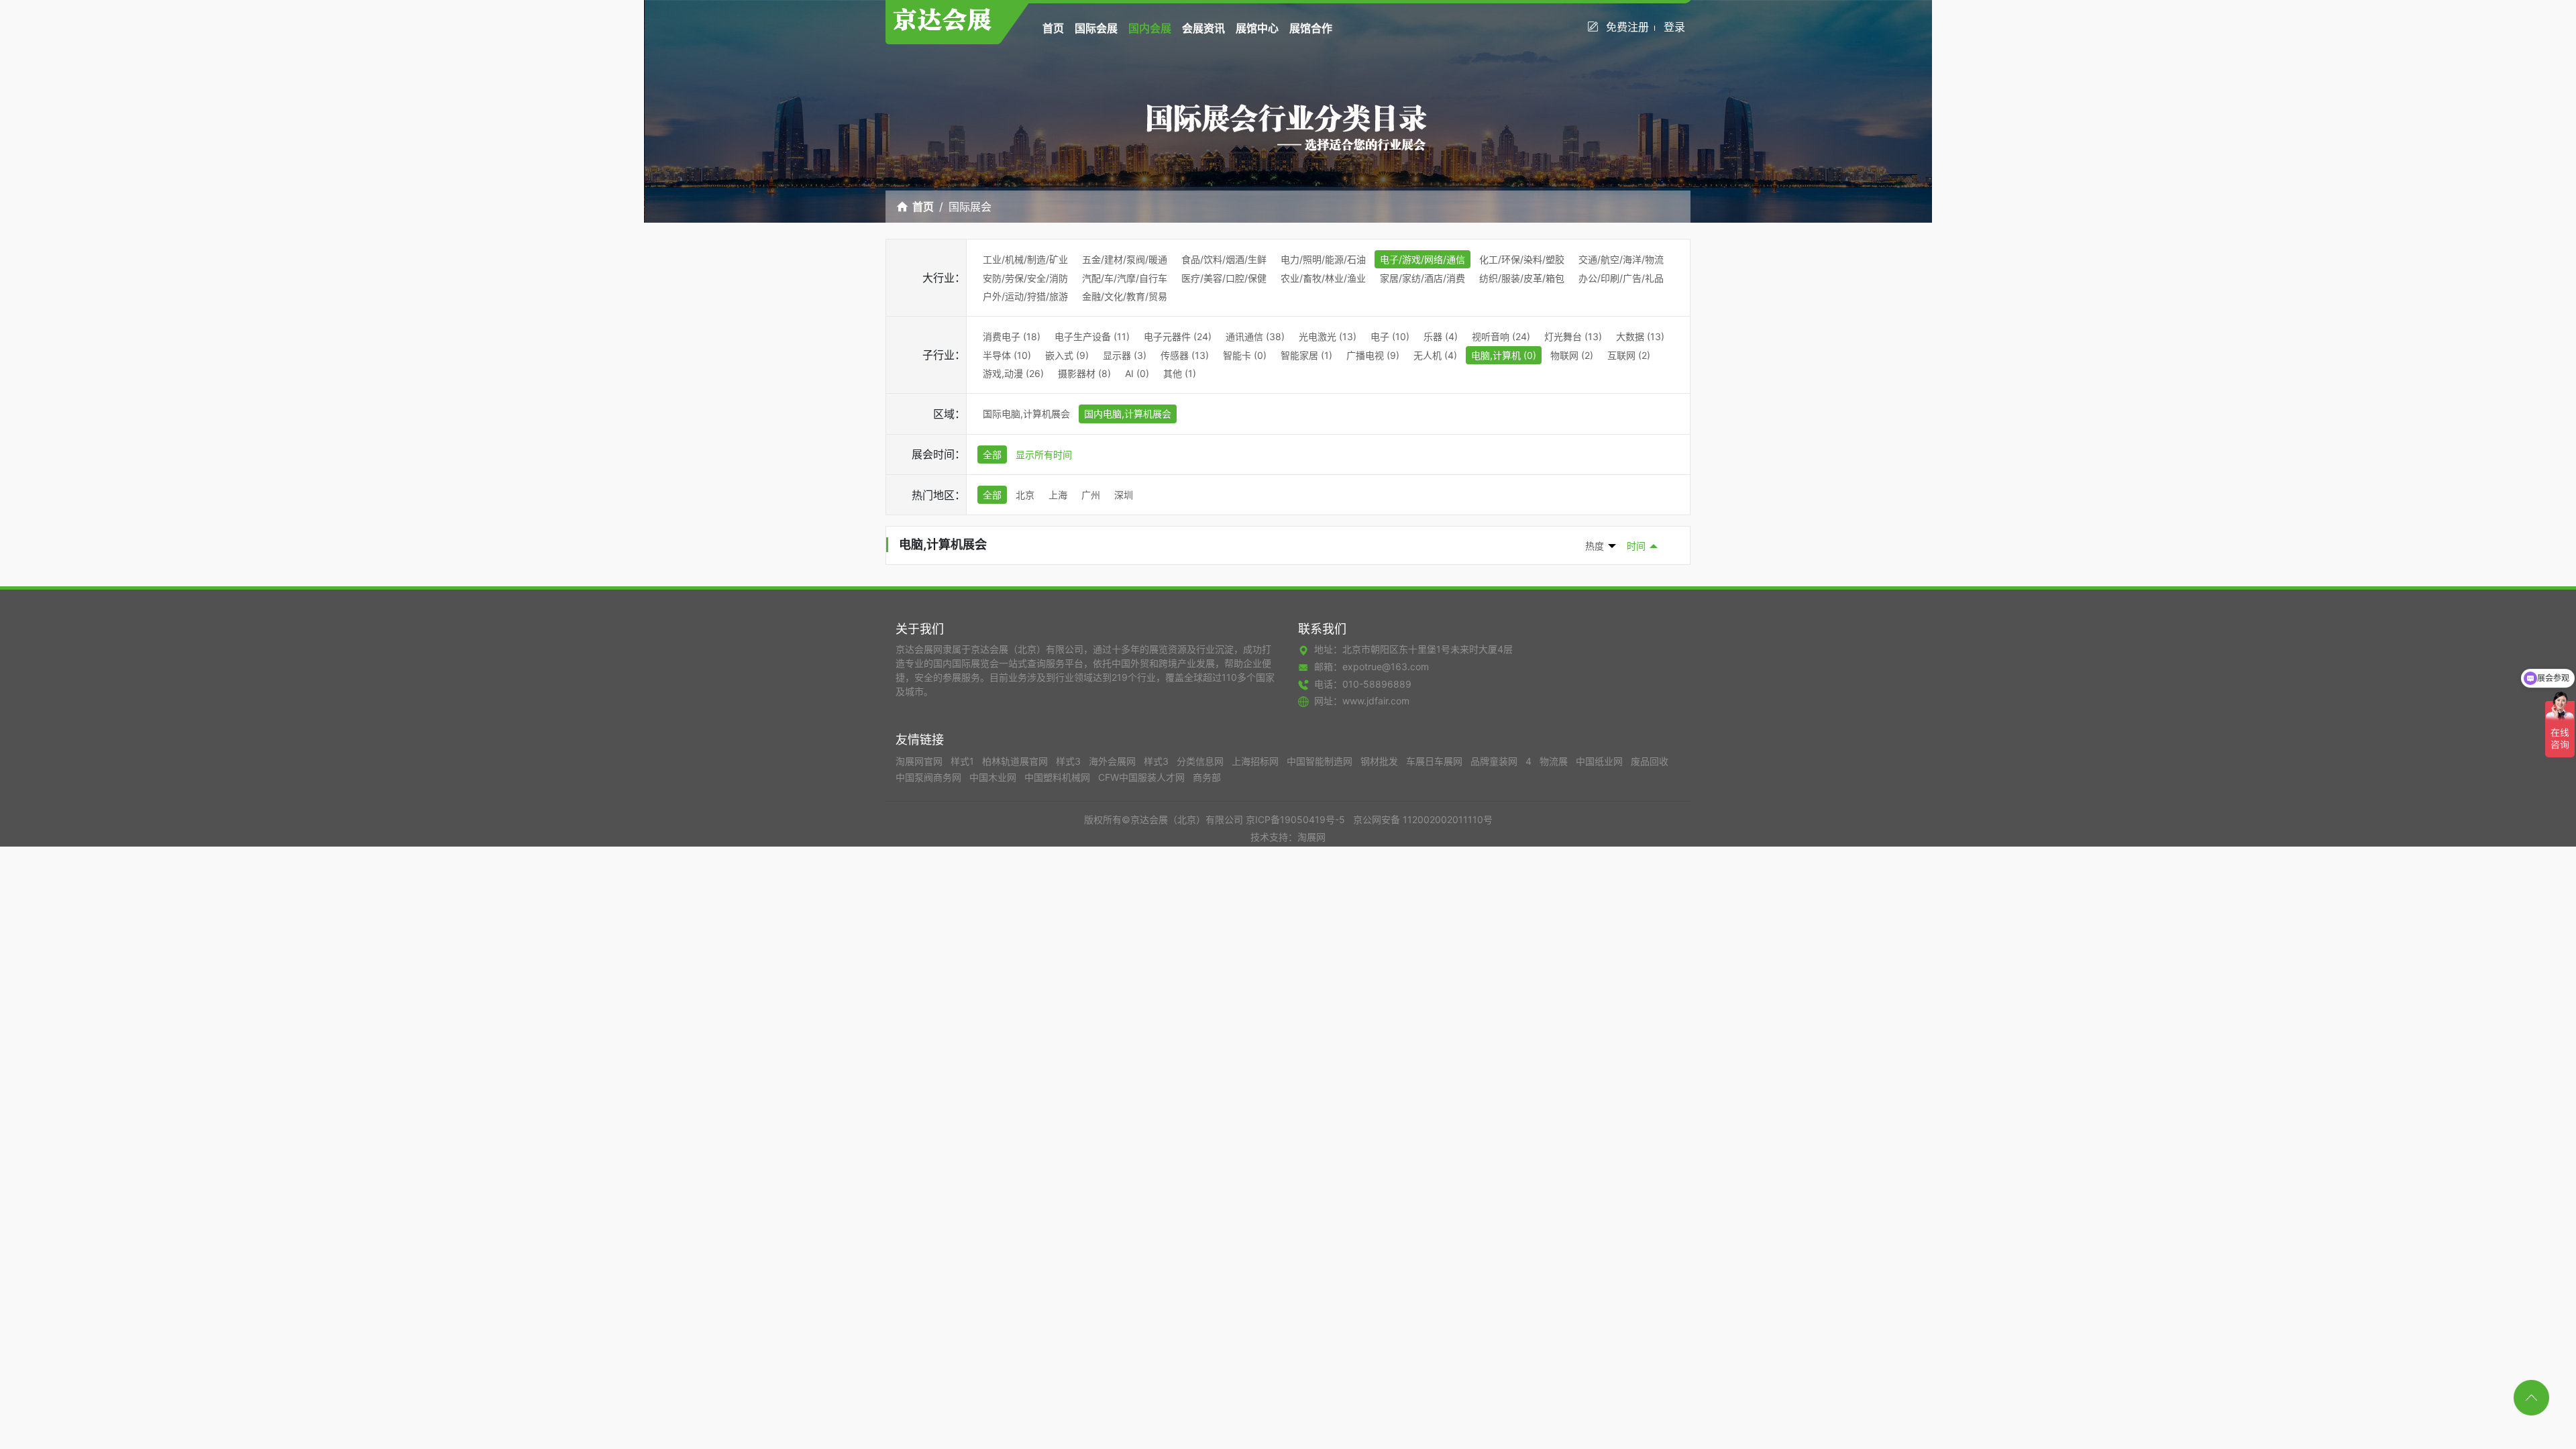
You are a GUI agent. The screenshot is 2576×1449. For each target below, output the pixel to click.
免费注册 (1627, 27)
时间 (1636, 546)
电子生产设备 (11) (1092, 336)
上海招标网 (1256, 761)
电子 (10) (1390, 336)
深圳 (1124, 495)
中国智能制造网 (1321, 761)
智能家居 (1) (1306, 355)
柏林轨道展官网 (1016, 761)
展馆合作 (1311, 28)
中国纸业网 (1601, 761)
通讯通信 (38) (1255, 336)
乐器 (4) (1441, 336)
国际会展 (1096, 28)
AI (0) (1137, 373)
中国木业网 (994, 777)
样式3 (1070, 761)
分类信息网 (1201, 761)
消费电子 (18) (1012, 336)
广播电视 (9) (1373, 355)
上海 (1058, 495)
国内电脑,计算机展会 (1128, 414)
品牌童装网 (1495, 761)
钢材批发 (1381, 761)
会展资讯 (1203, 28)
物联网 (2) (1572, 355)
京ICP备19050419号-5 (1295, 819)
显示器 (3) (1125, 355)
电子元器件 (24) (1178, 336)
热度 (1595, 546)
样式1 (964, 761)
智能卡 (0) (1245, 355)
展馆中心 (1257, 28)
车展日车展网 (1436, 761)
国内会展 (1150, 28)
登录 (1674, 27)
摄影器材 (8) (1084, 373)
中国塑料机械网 (1059, 777)
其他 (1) (1180, 373)
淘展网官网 (920, 761)
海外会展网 (1114, 761)
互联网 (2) (1629, 355)
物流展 (1555, 761)
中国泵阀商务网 (930, 777)
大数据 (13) (1640, 336)
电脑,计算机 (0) (1504, 355)
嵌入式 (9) (1067, 355)
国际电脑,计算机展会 (1026, 414)
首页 (1053, 28)
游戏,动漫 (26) (1013, 373)
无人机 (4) (1435, 355)
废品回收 (1650, 761)
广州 (1091, 495)
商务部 (1207, 777)
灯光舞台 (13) (1573, 336)
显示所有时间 (1044, 454)
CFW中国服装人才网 (1143, 777)
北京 (1025, 495)
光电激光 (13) (1328, 336)
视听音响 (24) (1501, 336)
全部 (992, 454)
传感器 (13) (1185, 355)
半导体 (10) (1007, 355)
